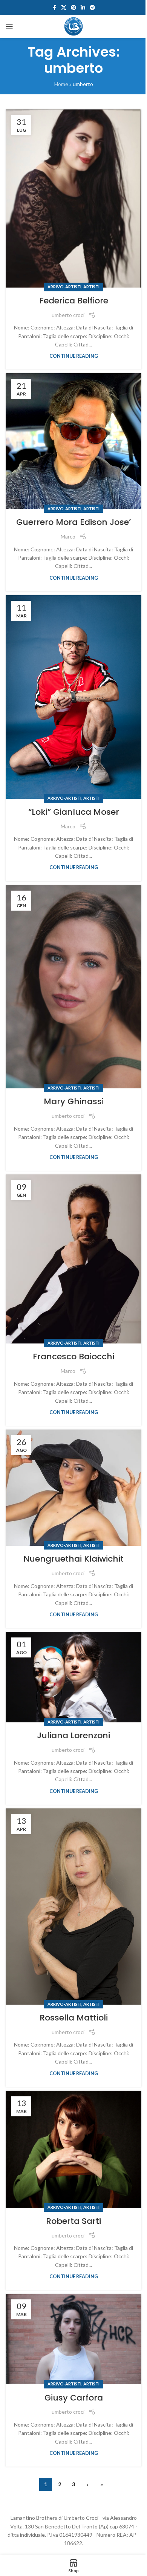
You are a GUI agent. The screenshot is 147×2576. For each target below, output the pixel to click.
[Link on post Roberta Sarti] (73, 2149)
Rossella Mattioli (74, 2018)
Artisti (91, 287)
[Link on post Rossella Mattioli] (73, 1907)
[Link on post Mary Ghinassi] (73, 987)
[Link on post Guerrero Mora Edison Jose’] (73, 441)
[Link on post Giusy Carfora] (73, 2339)
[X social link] (64, 8)
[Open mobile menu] (9, 26)
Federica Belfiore (74, 301)
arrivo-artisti (64, 287)
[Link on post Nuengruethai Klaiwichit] (73, 1488)
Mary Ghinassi (74, 1101)
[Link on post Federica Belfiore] (73, 199)
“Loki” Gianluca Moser (74, 812)
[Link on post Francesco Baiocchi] (73, 1259)
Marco (68, 536)
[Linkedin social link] (83, 8)
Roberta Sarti (73, 2221)
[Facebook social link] (54, 8)
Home (61, 84)
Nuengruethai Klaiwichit (73, 1559)
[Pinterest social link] (73, 8)
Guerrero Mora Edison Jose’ (73, 522)
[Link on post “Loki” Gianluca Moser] (73, 697)
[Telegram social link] (92, 8)
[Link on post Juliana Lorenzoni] (73, 1677)
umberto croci (68, 315)
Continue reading (74, 356)
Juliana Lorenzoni (73, 1735)
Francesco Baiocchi (73, 1356)
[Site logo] (73, 26)
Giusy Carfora (74, 2398)
